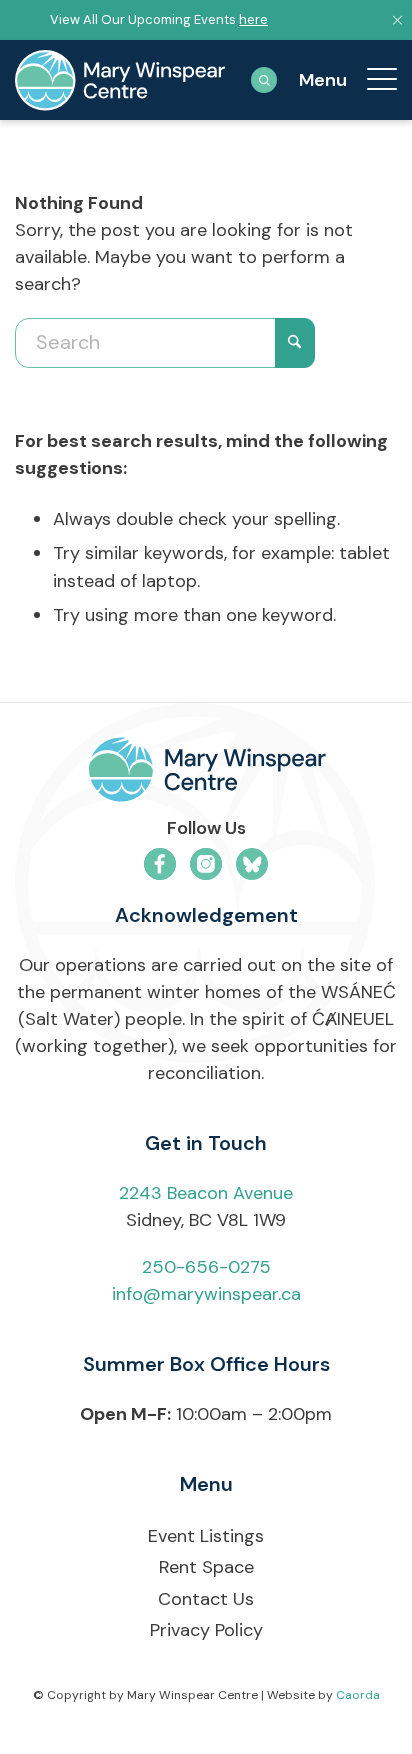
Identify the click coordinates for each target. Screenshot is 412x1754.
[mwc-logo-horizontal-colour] (206, 773)
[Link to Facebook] (160, 864)
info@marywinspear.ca (206, 1294)
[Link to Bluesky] (252, 864)
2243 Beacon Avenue (206, 1193)
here (253, 20)
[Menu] (372, 80)
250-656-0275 (206, 1267)
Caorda (358, 1695)
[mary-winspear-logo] (120, 80)
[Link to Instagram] (206, 864)
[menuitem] (372, 80)
